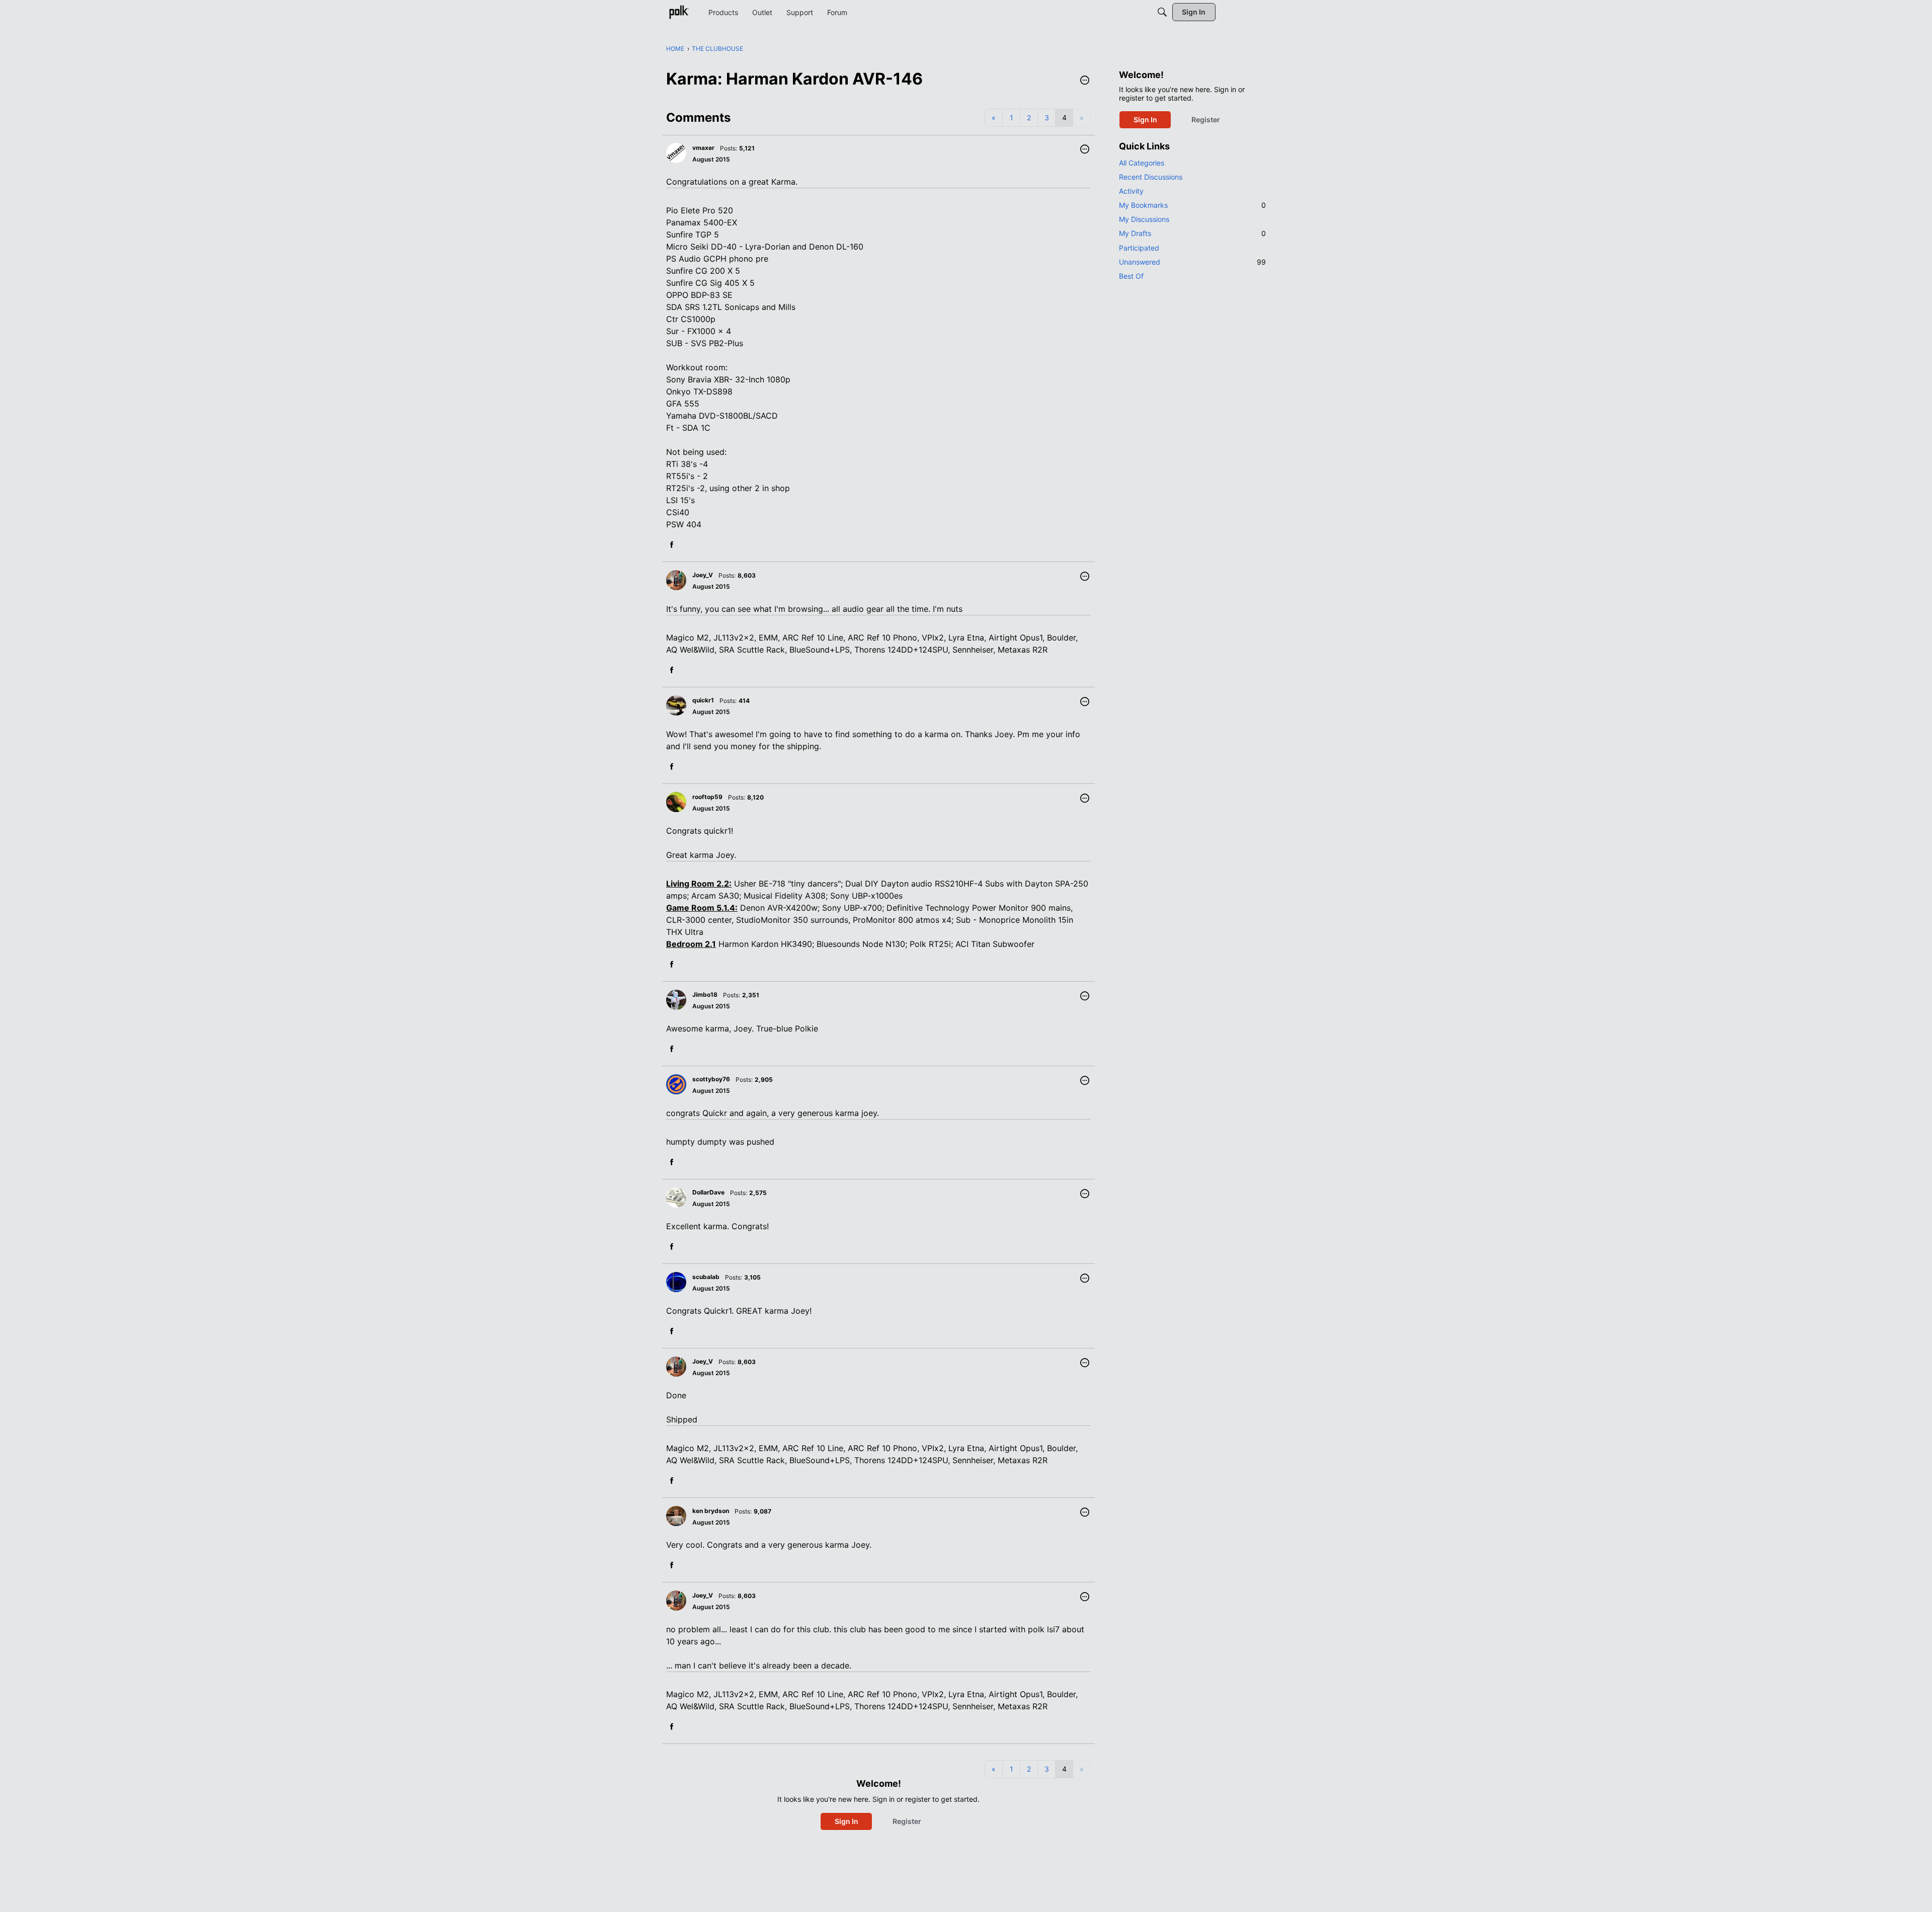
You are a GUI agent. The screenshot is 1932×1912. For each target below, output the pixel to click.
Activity (1131, 191)
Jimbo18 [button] (705, 994)
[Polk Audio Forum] (679, 12)
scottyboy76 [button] (711, 1079)
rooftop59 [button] (707, 797)
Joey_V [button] (703, 575)
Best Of (1131, 276)
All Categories (1142, 163)
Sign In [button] (847, 1821)
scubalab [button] (706, 1277)
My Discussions (1144, 219)
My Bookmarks (1192, 205)
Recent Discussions (1151, 177)
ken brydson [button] (711, 1511)
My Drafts (1192, 233)
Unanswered (1192, 262)
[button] (1085, 81)
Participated (1139, 248)
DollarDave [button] (708, 1192)
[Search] (1162, 12)
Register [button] (907, 1821)
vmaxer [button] (703, 148)
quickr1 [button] (703, 700)
